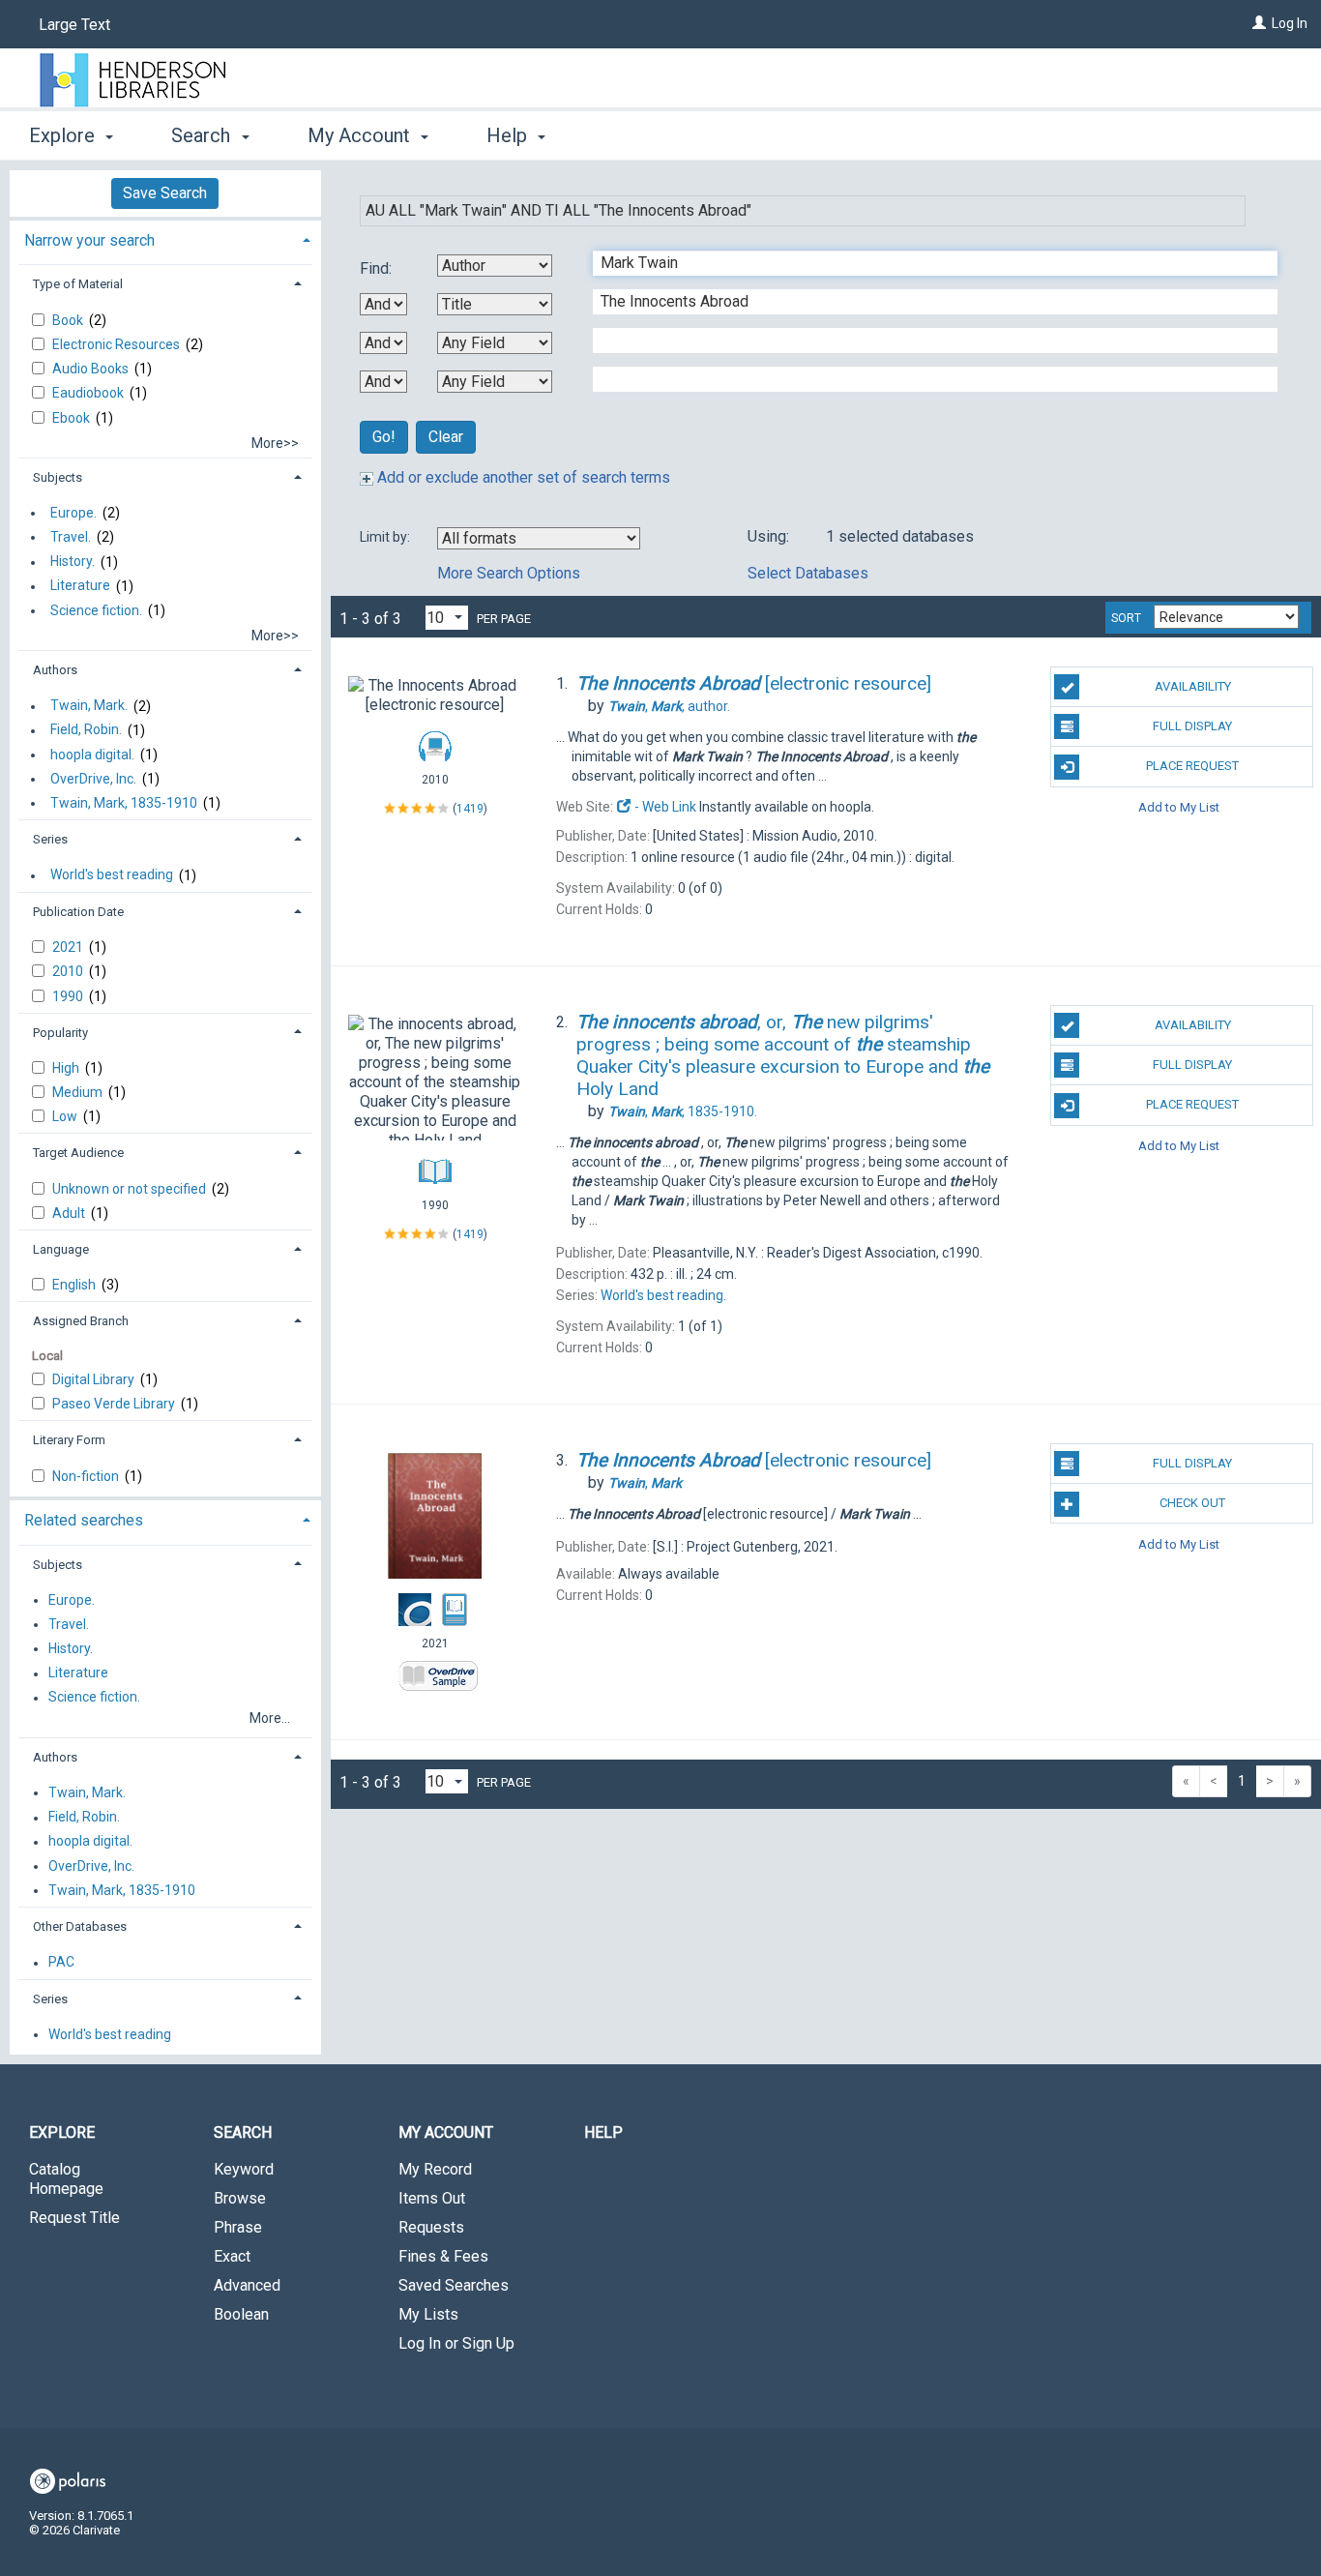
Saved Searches (454, 2285)
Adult (70, 1213)
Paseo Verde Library (115, 1404)
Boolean (241, 2314)
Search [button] (203, 135)
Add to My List (1179, 807)
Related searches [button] (84, 1520)
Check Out (1192, 1503)
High (67, 1068)
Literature (80, 586)
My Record (435, 2169)
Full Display (1192, 726)
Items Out (432, 2198)
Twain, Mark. (89, 706)
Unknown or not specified (131, 1189)
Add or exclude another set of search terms (522, 477)
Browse (240, 2198)
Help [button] (509, 135)
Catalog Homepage (66, 2179)
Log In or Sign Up (456, 2343)
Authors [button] (55, 670)
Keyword (244, 2169)
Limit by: (386, 537)
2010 (69, 971)
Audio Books (92, 369)
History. (73, 562)
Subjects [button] (58, 477)
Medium (79, 1092)
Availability (1193, 686)
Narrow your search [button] (89, 240)
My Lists (428, 2314)
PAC (61, 1963)
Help (603, 2132)
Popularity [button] (60, 1033)
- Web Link (664, 807)
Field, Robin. (86, 730)
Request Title (74, 2218)
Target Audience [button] (78, 1153)
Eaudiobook (89, 393)
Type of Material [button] (78, 284)
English (75, 1285)
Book (69, 320)
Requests (431, 2227)
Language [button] (61, 1249)
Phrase (238, 2227)
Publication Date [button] (78, 912)
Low (66, 1116)
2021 (69, 947)
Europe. (73, 513)
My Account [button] (361, 135)
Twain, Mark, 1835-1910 (124, 803)
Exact (232, 2256)
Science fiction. (96, 610)
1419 (470, 809)
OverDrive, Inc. (93, 779)
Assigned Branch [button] (81, 1321)
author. (669, 706)
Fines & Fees (443, 2256)
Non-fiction (87, 1476)
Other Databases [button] (80, 1926)
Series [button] (50, 839)
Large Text (74, 25)
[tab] (165, 238)
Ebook (73, 418)
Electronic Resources (117, 344)
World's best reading (112, 875)
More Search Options (509, 573)
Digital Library (95, 1379)
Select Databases (808, 573)
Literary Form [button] (69, 1440)
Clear (446, 437)
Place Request (1192, 766)
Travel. (71, 537)
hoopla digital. (92, 755)
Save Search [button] (165, 193)
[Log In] (1259, 23)
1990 (69, 996)
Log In (1290, 23)
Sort (1126, 618)
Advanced (247, 2285)
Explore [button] (64, 135)
